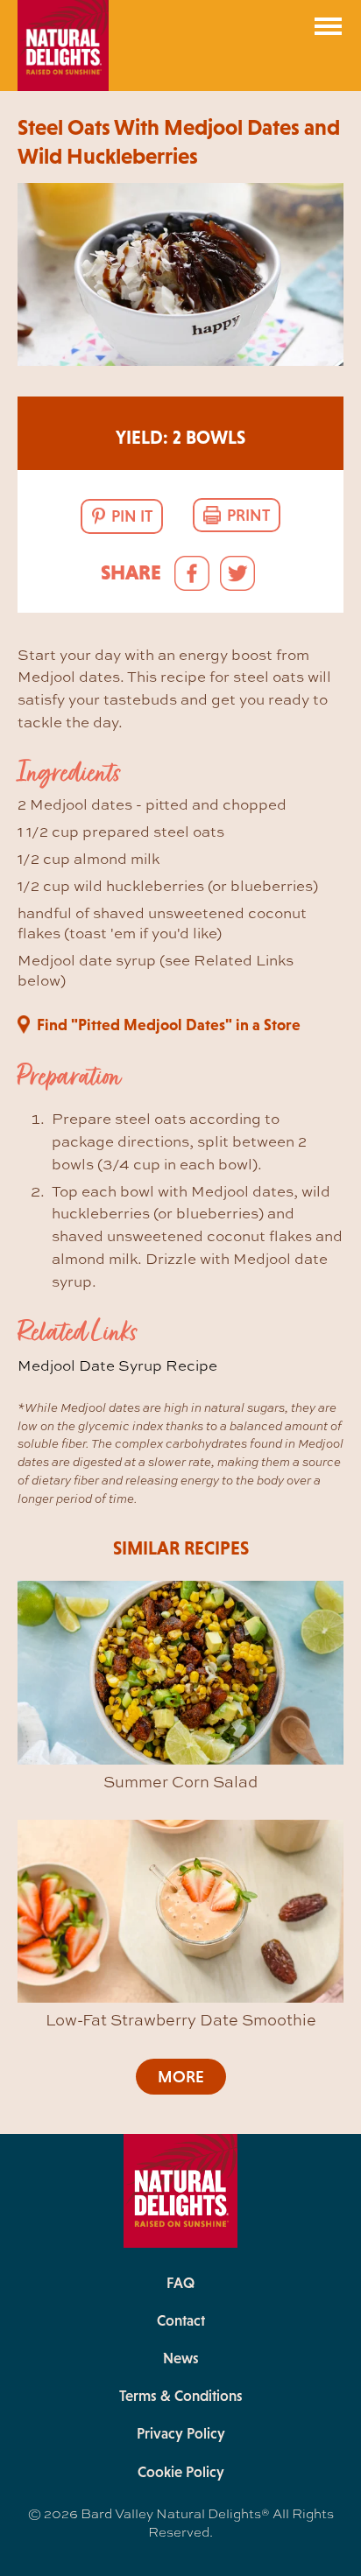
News (181, 2358)
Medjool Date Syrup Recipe (117, 1365)
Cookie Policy (181, 2472)
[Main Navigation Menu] (328, 26)
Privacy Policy (181, 2433)
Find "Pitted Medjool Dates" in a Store (169, 1025)
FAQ (180, 2283)
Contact (181, 2320)
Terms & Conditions (181, 2396)
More (181, 2077)
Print (248, 515)
